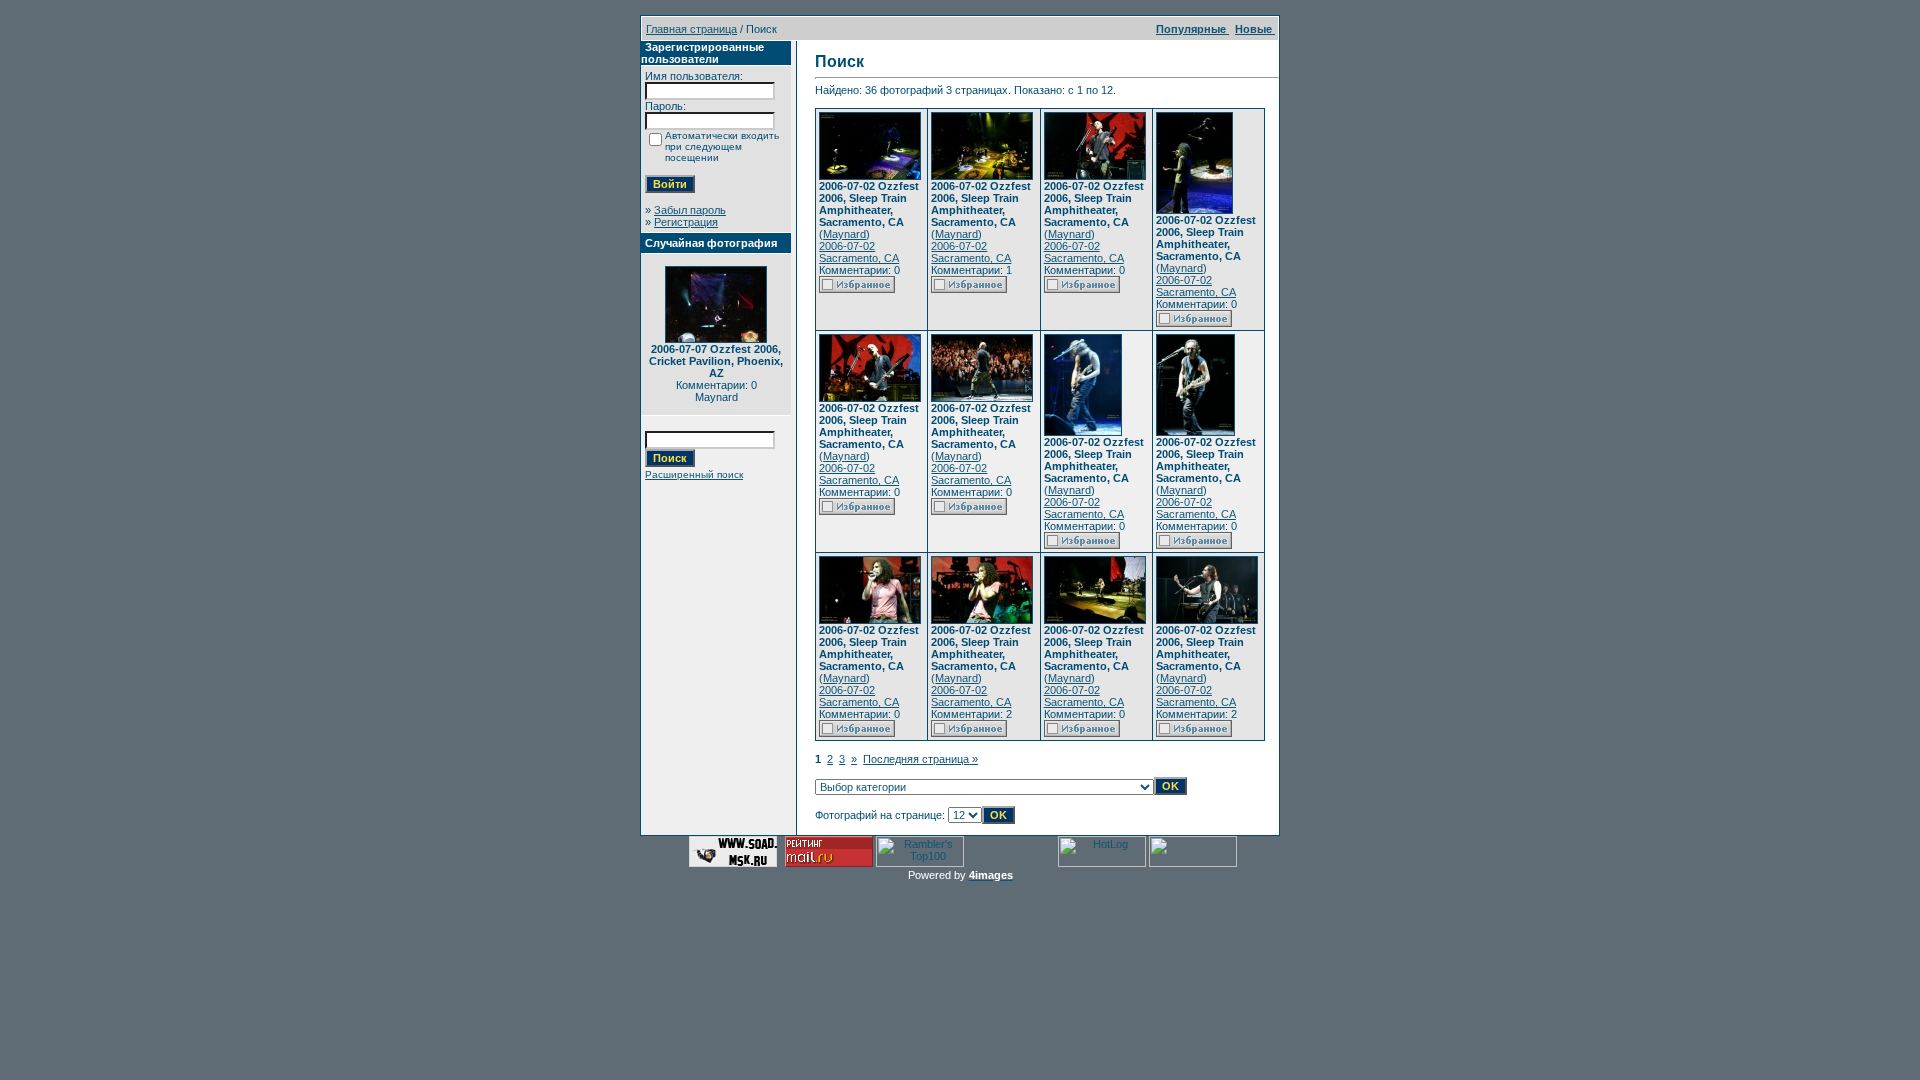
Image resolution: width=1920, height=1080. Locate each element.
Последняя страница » (920, 759)
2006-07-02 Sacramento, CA (859, 252)
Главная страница (691, 29)
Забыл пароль (690, 210)
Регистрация (686, 222)
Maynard (844, 234)
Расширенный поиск (694, 474)
